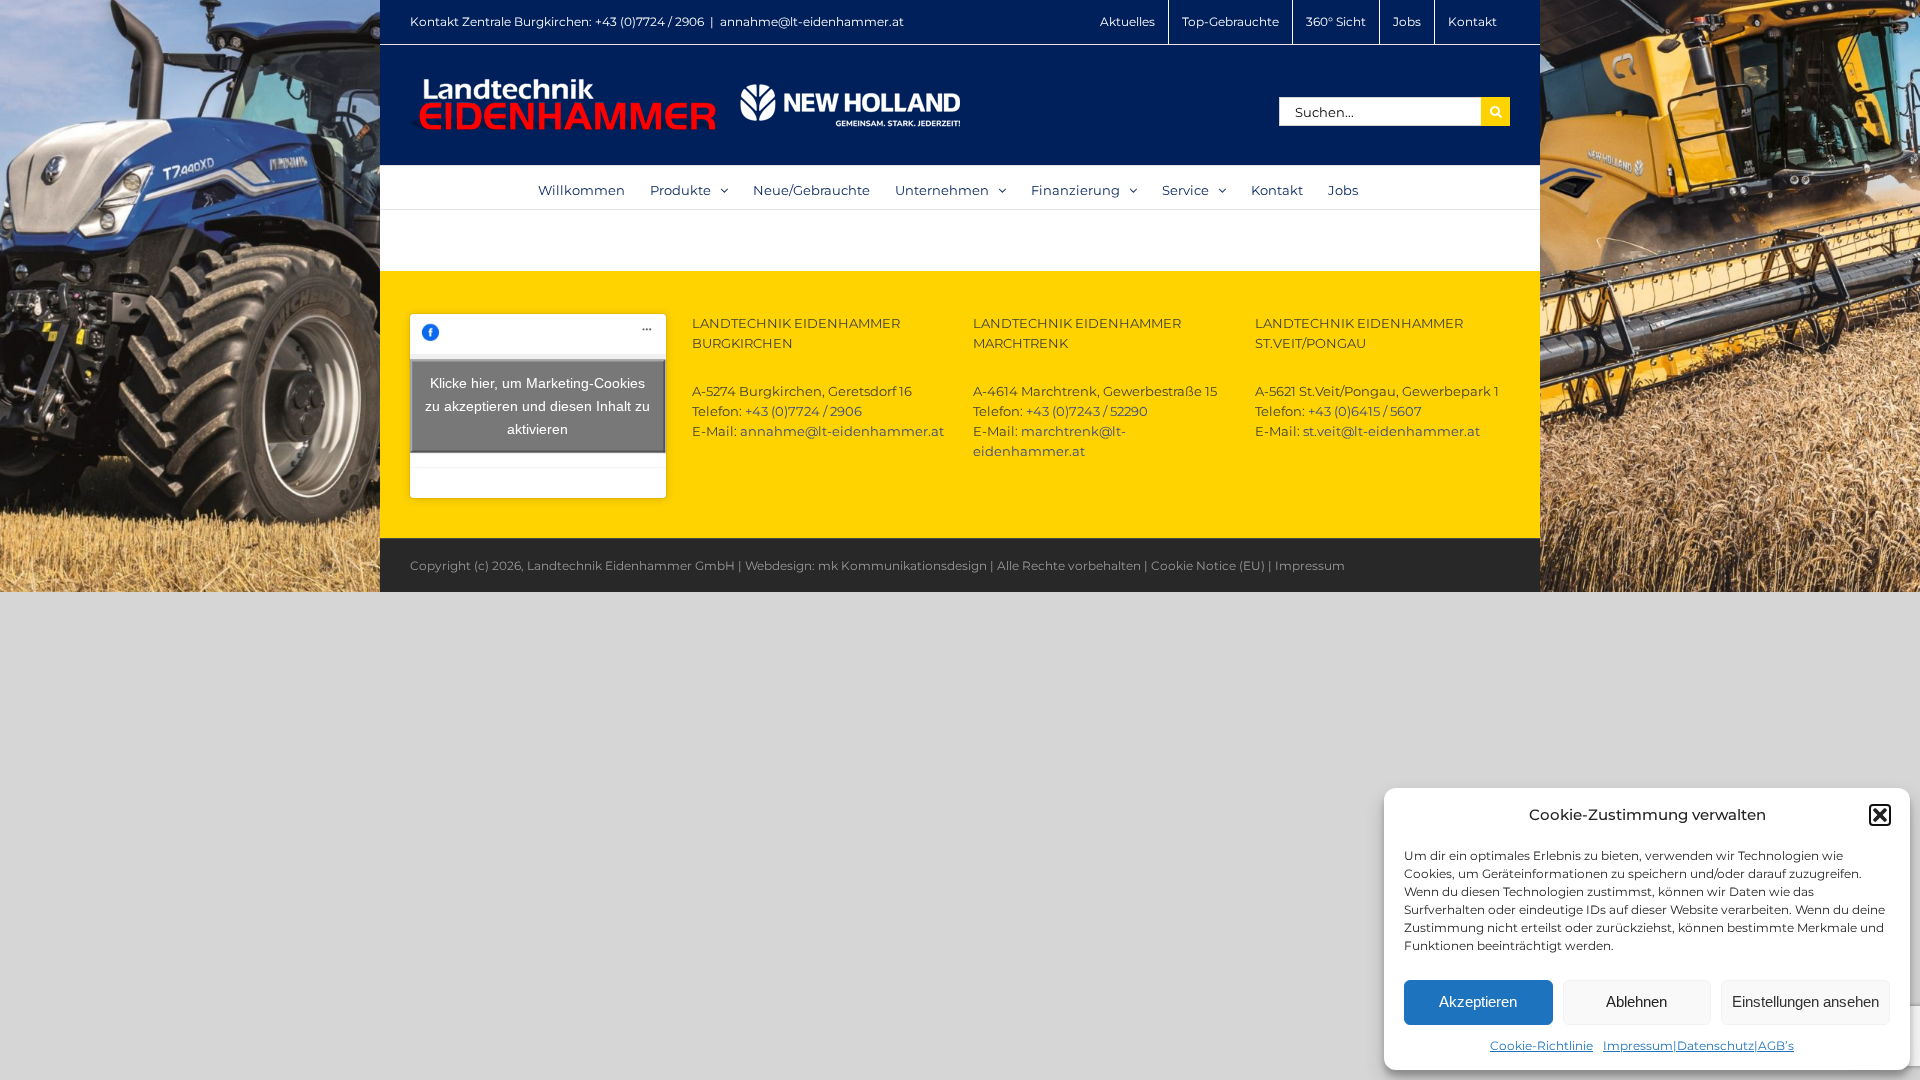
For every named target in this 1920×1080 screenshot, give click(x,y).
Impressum (1310, 565)
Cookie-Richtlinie (1541, 1045)
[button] (1880, 815)
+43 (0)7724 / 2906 (649, 21)
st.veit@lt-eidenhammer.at (1391, 431)
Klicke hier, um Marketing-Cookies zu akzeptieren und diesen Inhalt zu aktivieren (537, 406)
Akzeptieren (1478, 1001)
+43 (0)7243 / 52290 (1087, 411)
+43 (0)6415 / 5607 (1365, 411)
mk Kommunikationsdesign (902, 565)
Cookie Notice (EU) (1208, 565)
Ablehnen (1636, 1001)
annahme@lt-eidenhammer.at (812, 21)
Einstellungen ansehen (1805, 1001)
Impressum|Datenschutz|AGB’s (1698, 1045)
